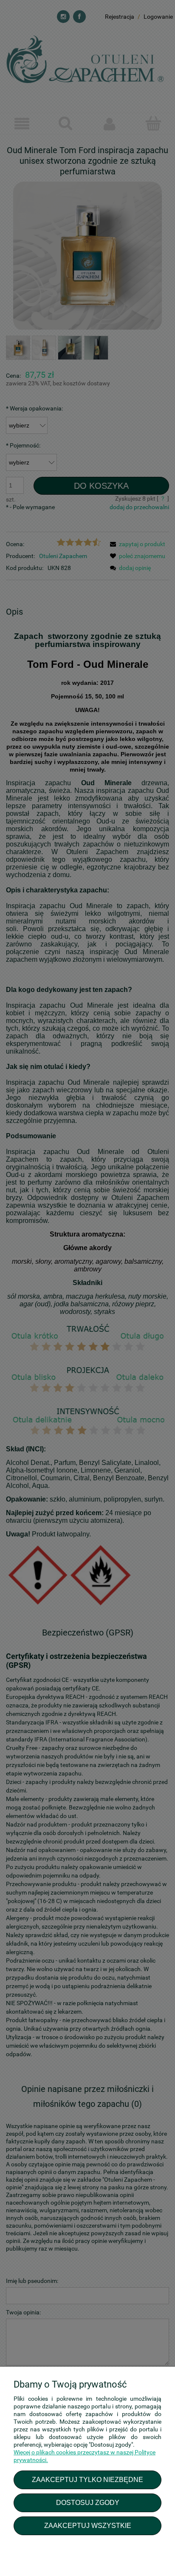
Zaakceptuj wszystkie (88, 2525)
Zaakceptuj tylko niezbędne (87, 2479)
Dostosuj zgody (88, 2502)
